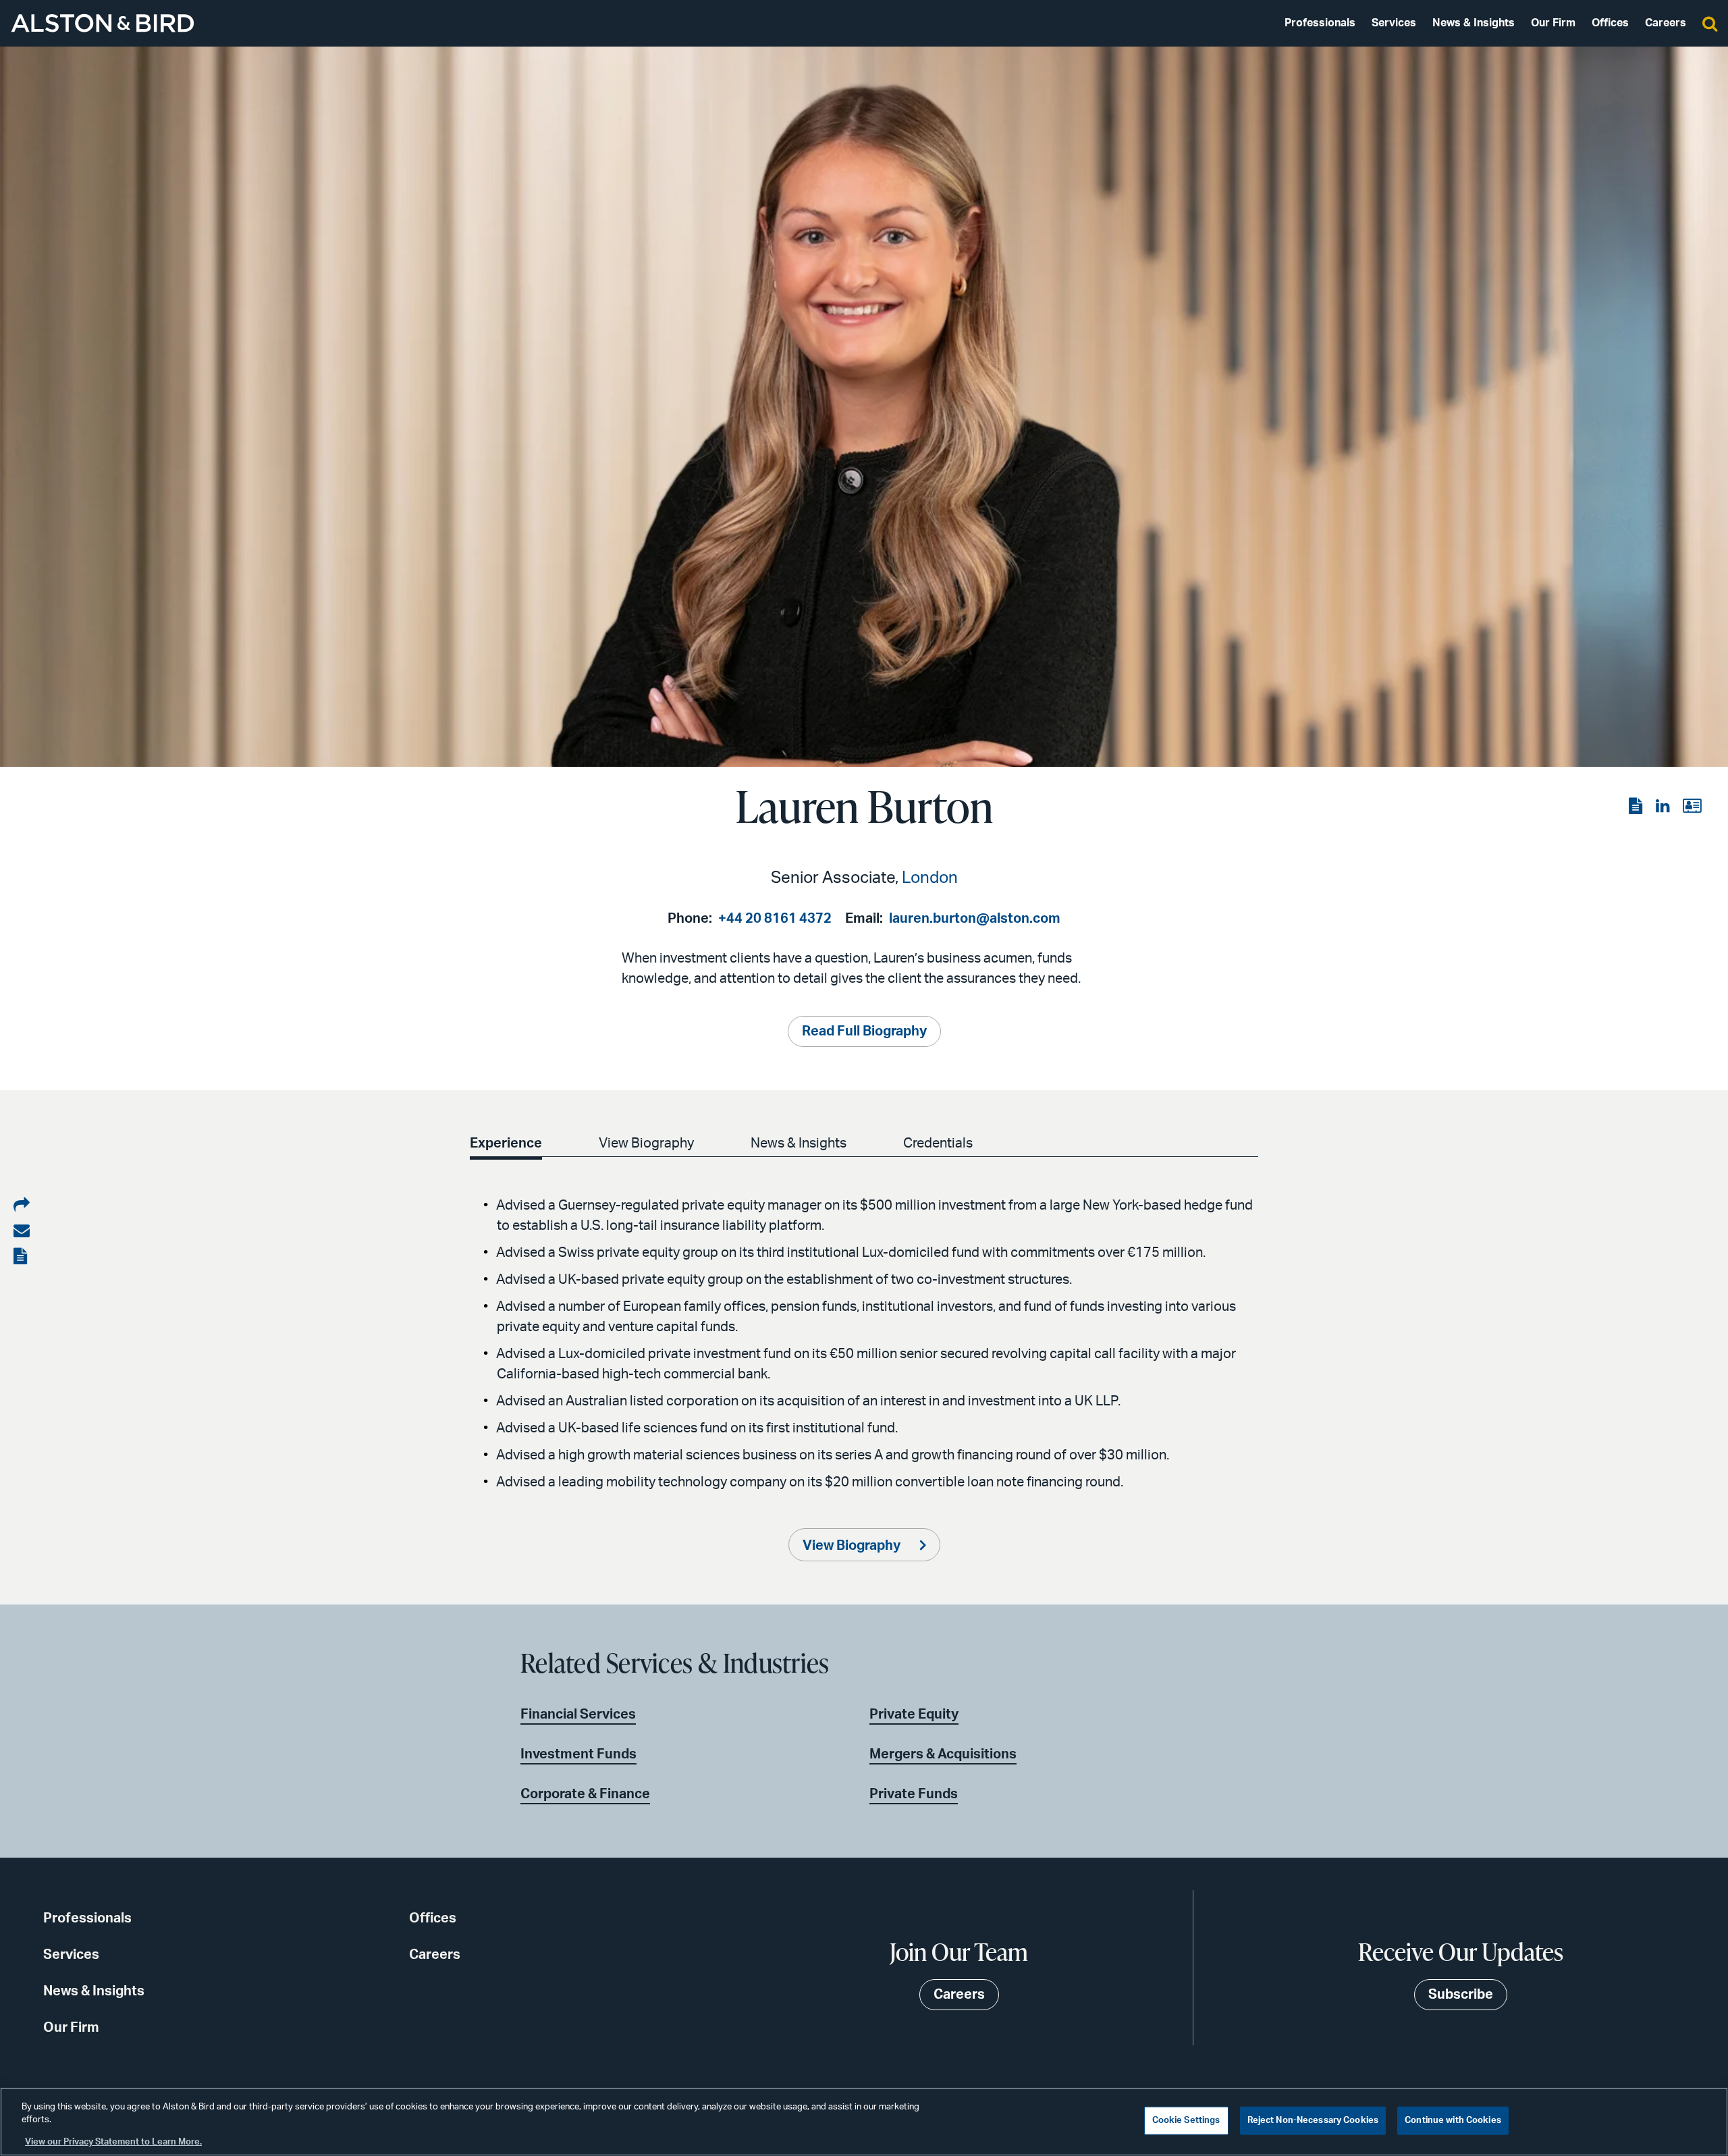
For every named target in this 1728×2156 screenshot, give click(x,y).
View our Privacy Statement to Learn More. (113, 2142)
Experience (506, 1143)
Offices (1610, 23)
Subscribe (1461, 1995)
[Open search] (1710, 23)
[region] (864, 2122)
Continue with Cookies (1453, 2121)
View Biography (646, 1143)
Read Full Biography (864, 1031)
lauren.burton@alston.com (975, 919)
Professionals (1320, 23)
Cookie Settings (1186, 2121)
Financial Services (578, 1715)
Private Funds (914, 1794)
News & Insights (1474, 23)
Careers (1666, 23)
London (930, 878)
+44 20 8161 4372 (775, 919)
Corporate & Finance (585, 1794)
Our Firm (1553, 23)
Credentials (938, 1143)
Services (1394, 23)
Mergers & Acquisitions (943, 1754)
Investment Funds (578, 1754)
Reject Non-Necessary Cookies (1313, 2121)
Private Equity (914, 1715)
